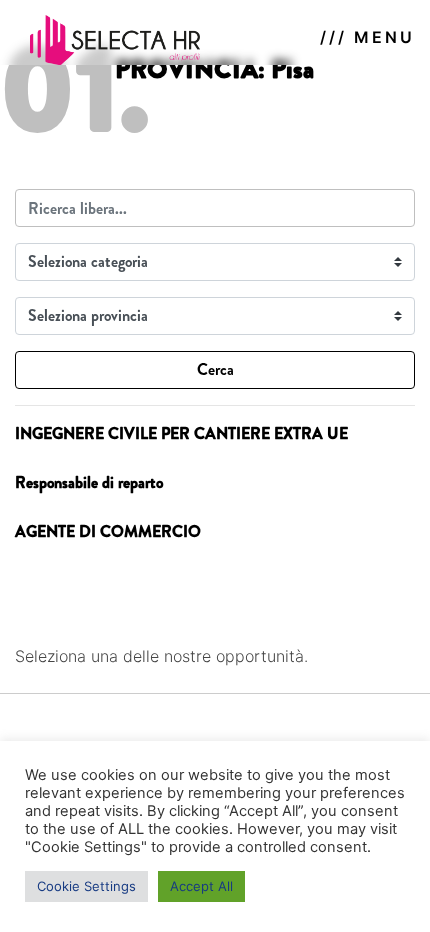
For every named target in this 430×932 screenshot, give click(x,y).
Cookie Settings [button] (86, 886)
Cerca (215, 369)
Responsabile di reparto (89, 482)
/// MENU (367, 37)
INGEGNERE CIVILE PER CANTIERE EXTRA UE (181, 433)
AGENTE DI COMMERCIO (108, 531)
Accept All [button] (201, 886)
